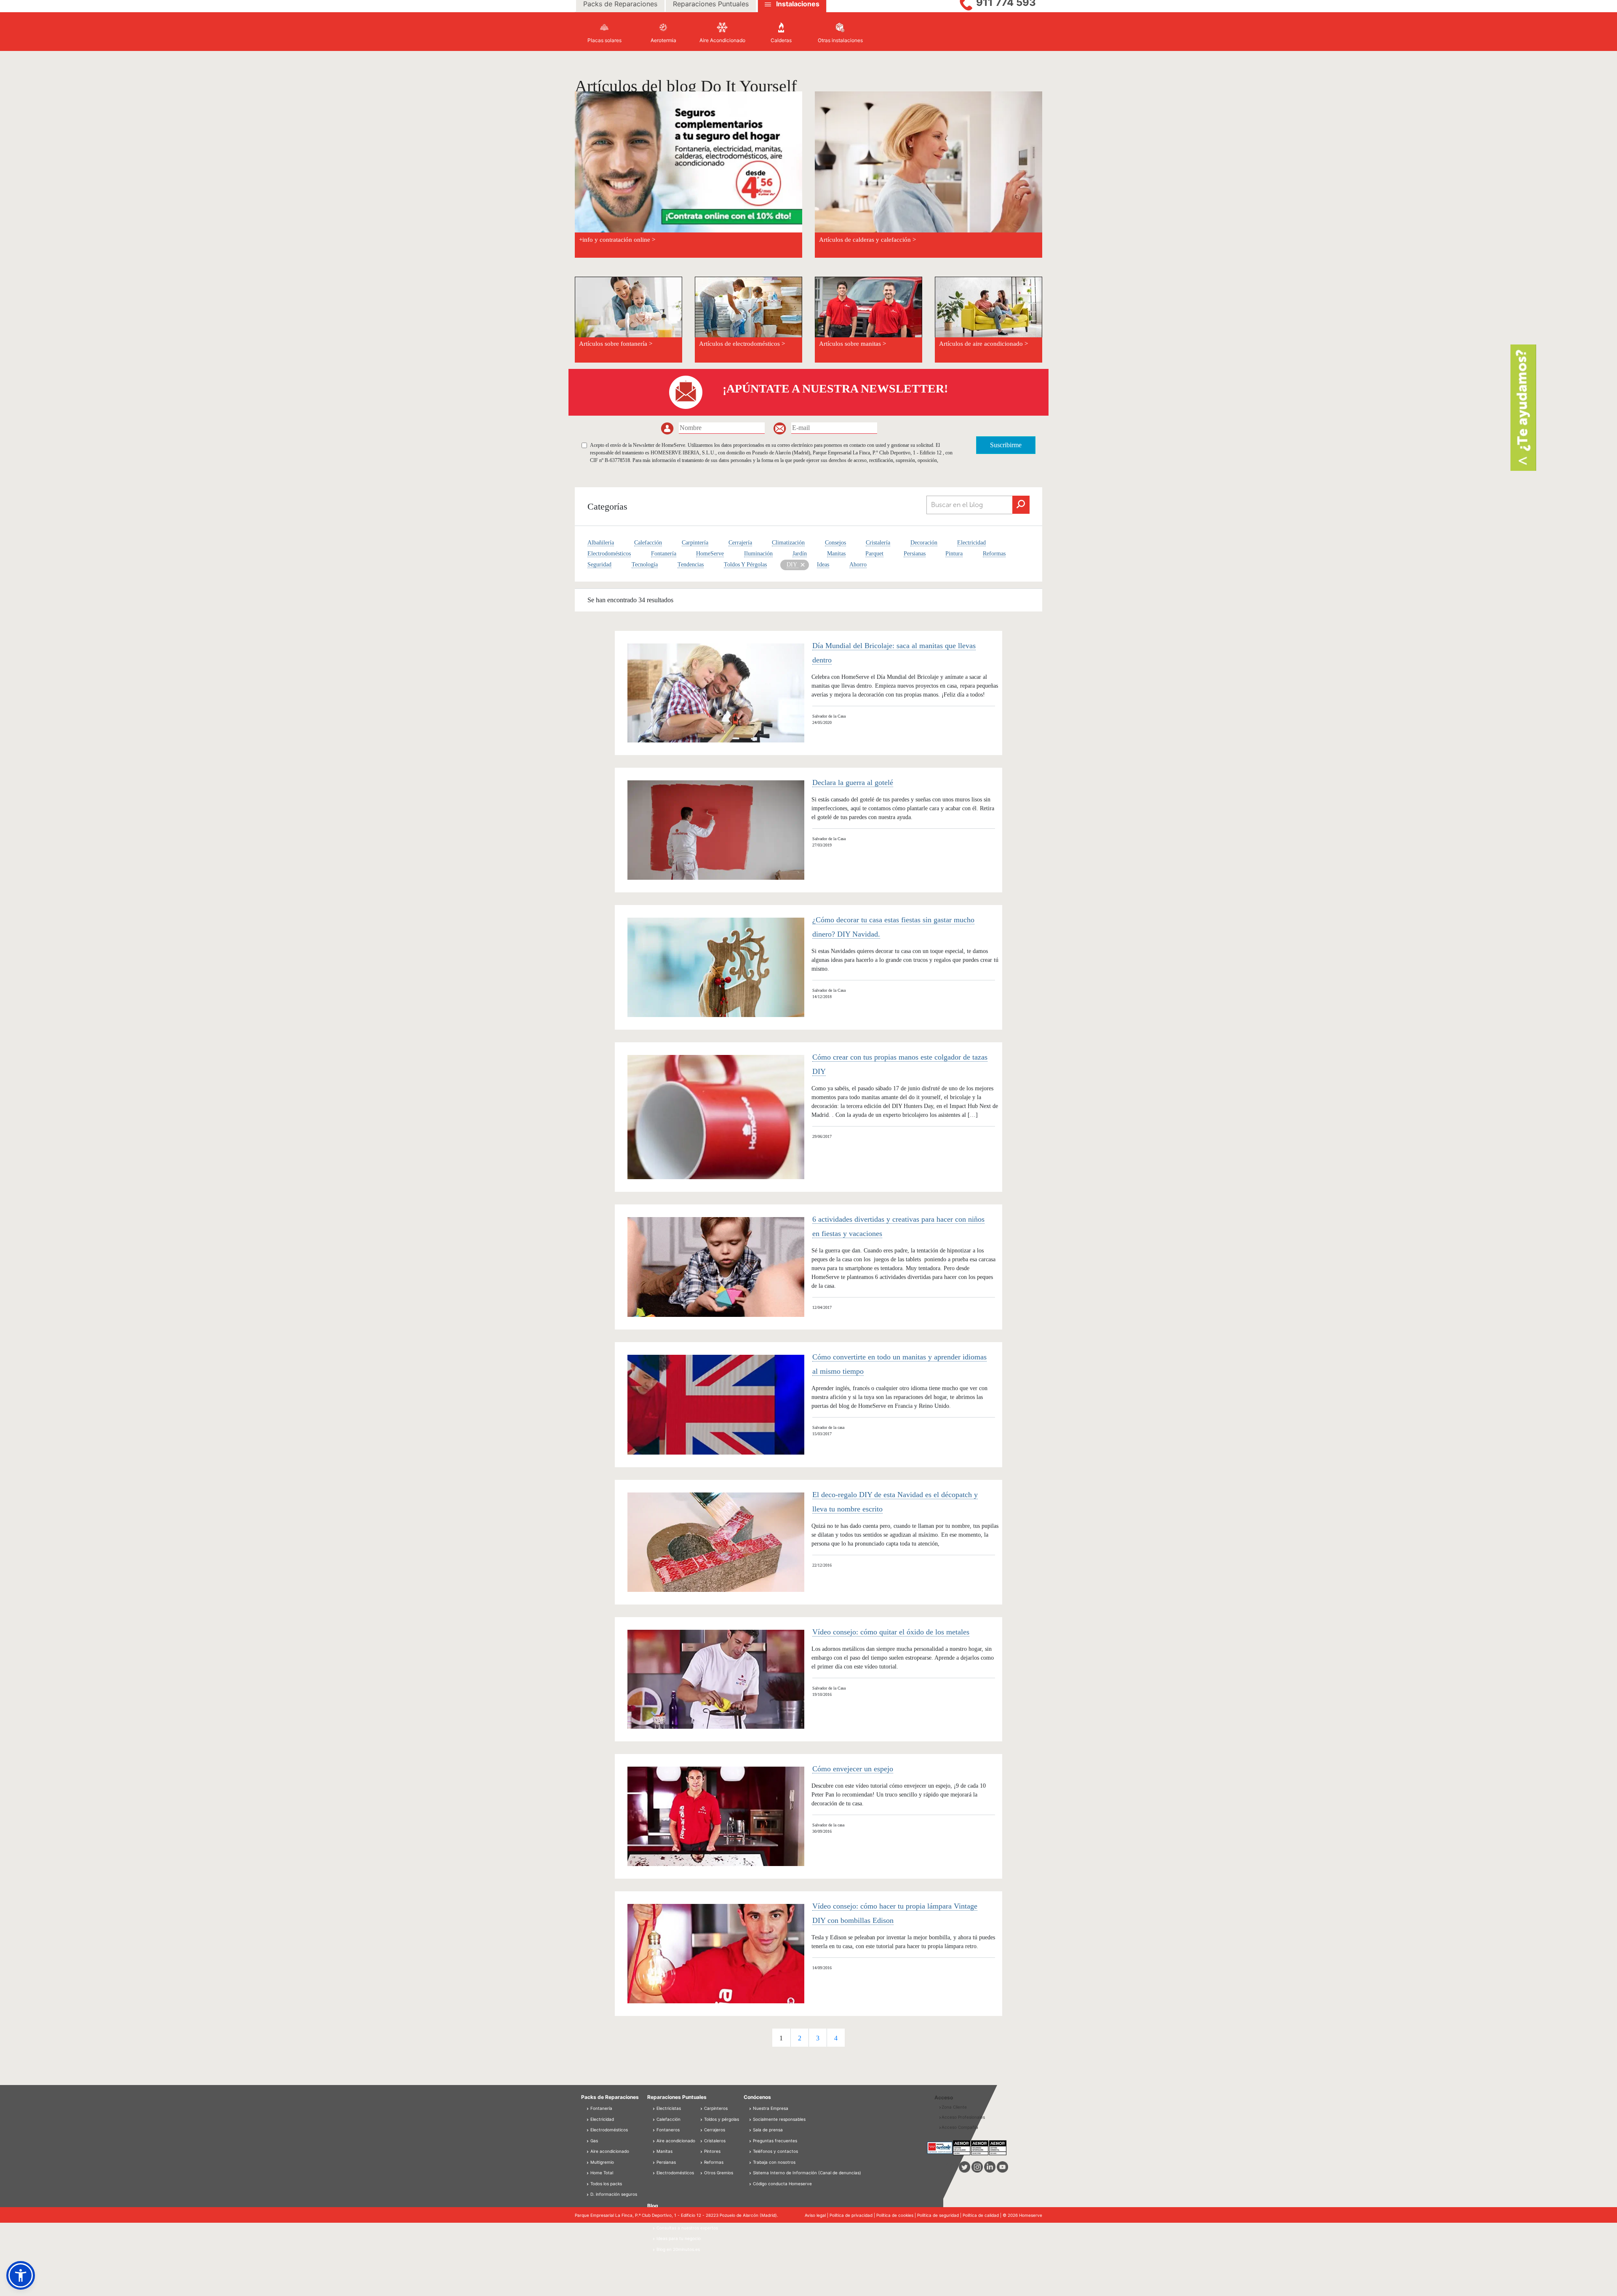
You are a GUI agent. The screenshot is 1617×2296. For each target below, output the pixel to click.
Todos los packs (606, 2184)
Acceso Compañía (960, 2127)
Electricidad (971, 543)
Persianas (915, 554)
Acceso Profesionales (963, 2117)
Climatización (788, 543)
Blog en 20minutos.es (678, 2249)
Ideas (823, 565)
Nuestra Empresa (771, 2108)
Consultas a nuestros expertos (687, 2228)
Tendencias (691, 565)
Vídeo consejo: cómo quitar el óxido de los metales (891, 1632)
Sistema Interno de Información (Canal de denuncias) (807, 2173)
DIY (792, 565)
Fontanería (664, 554)
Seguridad (599, 565)
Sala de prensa (768, 2130)
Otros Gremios (718, 2173)
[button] (21, 2275)
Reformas (994, 554)
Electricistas (668, 2108)
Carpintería (695, 543)
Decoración (924, 543)
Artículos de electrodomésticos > (742, 344)
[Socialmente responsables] (751, 2119)
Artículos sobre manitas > (853, 344)
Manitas (836, 554)
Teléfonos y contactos (775, 2151)
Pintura (954, 554)
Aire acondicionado (609, 2151)
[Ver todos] (802, 564)
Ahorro (858, 565)
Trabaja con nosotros (774, 2162)
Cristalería (878, 543)
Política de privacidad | (853, 2215)
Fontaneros (667, 2130)
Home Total (601, 2173)
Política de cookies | (897, 2215)
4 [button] (836, 2038)
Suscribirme (1006, 445)
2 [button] (800, 2038)
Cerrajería (740, 543)
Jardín (800, 554)
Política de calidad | (983, 2215)
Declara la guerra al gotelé (853, 782)
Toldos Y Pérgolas (745, 565)
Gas (594, 2141)
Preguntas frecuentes (775, 2141)
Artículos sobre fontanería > (616, 344)
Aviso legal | (817, 2215)
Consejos (835, 543)
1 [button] (781, 2038)
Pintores (712, 2151)
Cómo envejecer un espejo (853, 1769)
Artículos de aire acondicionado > (983, 344)
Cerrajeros (714, 2130)
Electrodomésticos (609, 554)
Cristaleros (714, 2141)
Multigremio (602, 2162)
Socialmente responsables (779, 2119)
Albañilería (601, 543)
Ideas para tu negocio (678, 2238)
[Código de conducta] (751, 2184)
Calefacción (648, 543)
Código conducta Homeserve (782, 2184)
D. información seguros (613, 2194)
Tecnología (645, 565)
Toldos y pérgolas (721, 2119)
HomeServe (710, 554)
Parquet (874, 554)
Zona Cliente (954, 2107)
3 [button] (818, 2038)
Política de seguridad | (940, 2215)
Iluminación (758, 554)
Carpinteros (715, 2108)
